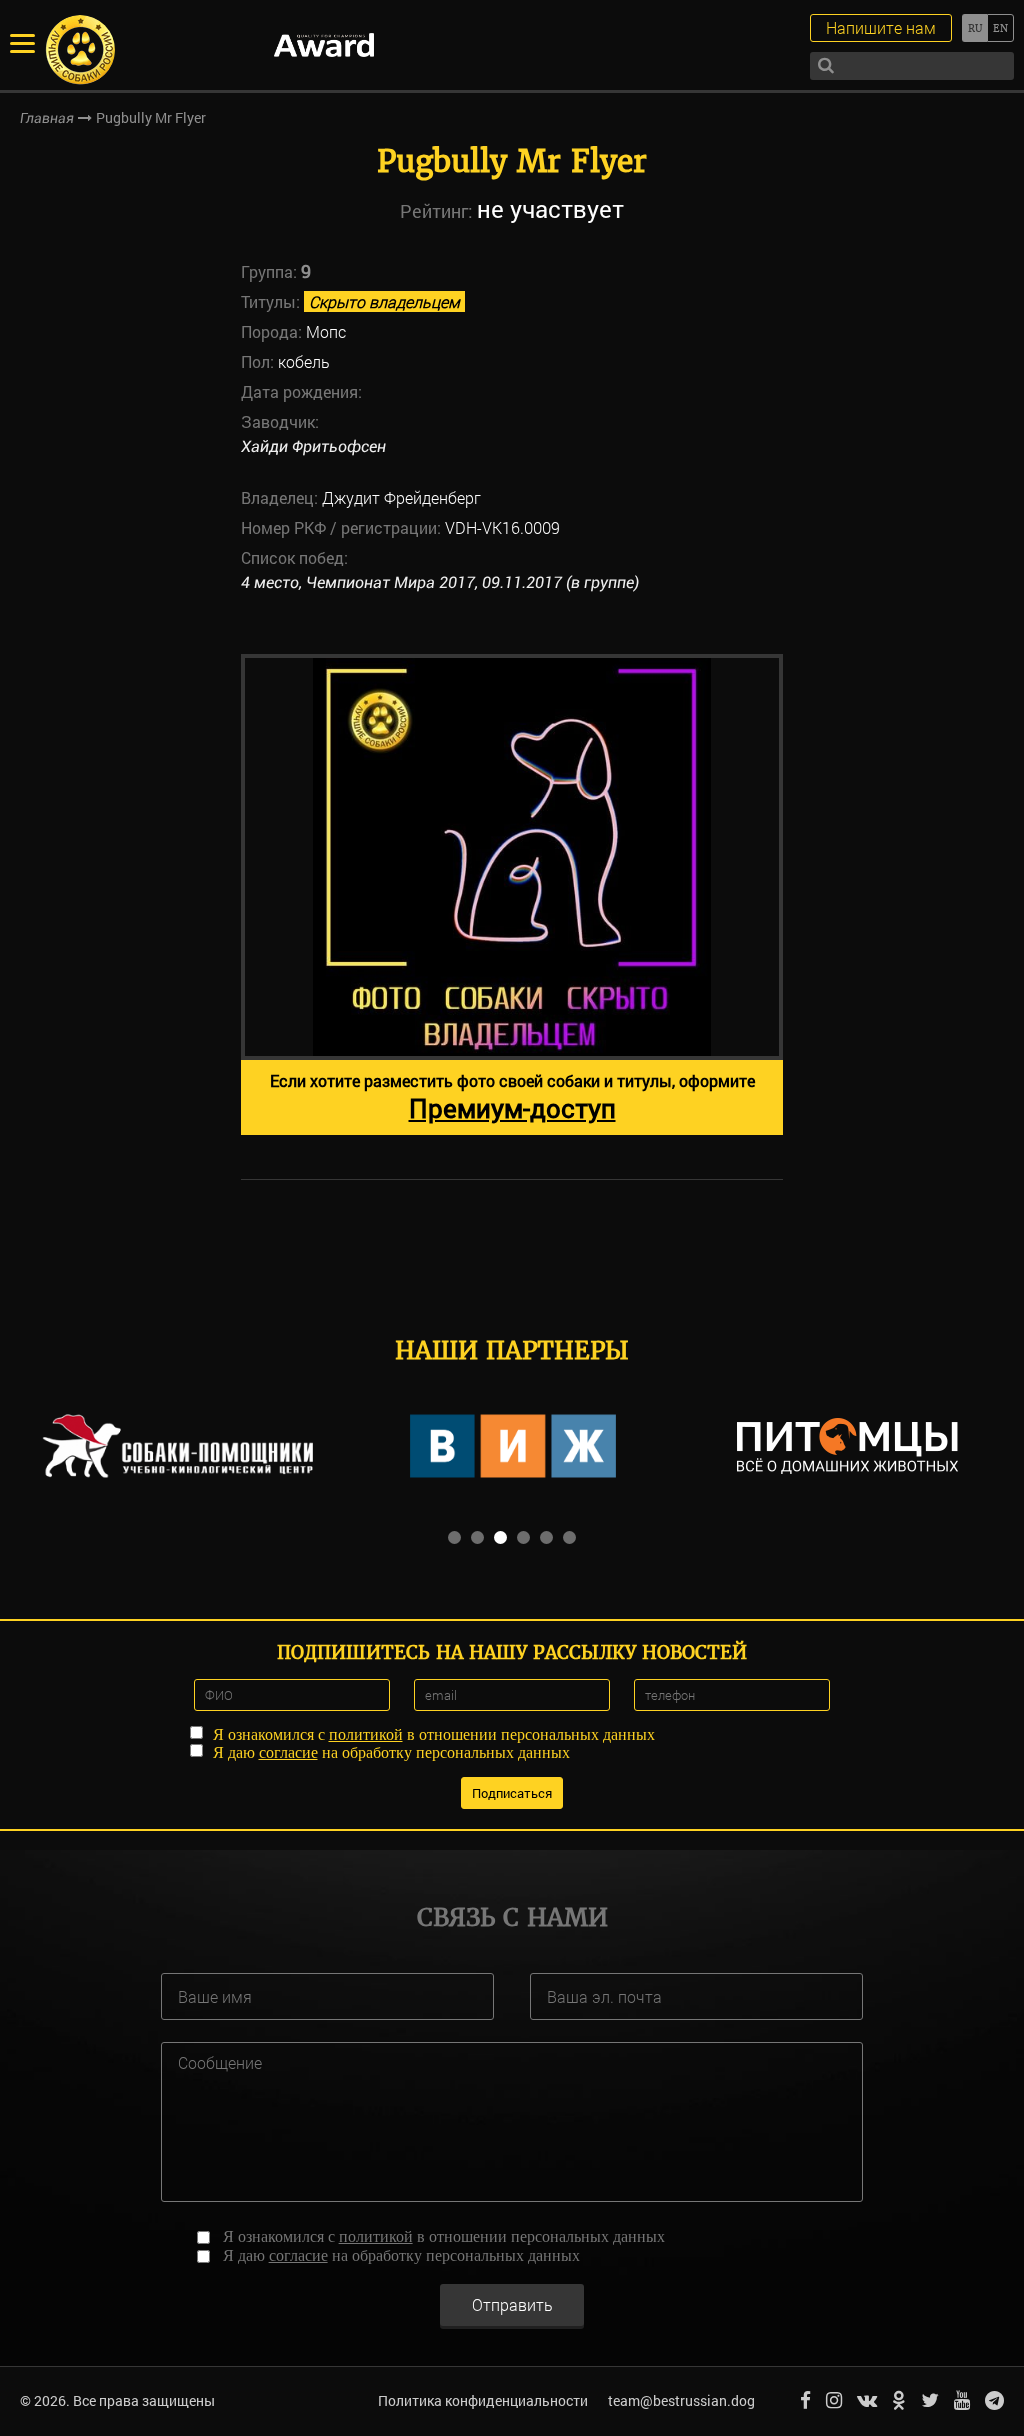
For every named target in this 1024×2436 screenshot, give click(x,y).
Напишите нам (881, 27)
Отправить (512, 2304)
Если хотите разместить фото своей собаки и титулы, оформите (512, 1097)
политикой (366, 1734)
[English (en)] (1000, 28)
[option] (512, 894)
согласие (288, 1752)
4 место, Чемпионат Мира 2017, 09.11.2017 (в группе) (440, 582)
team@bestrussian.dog (681, 2400)
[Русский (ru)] (974, 28)
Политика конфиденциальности (483, 2400)
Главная (47, 118)
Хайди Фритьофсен (313, 446)
